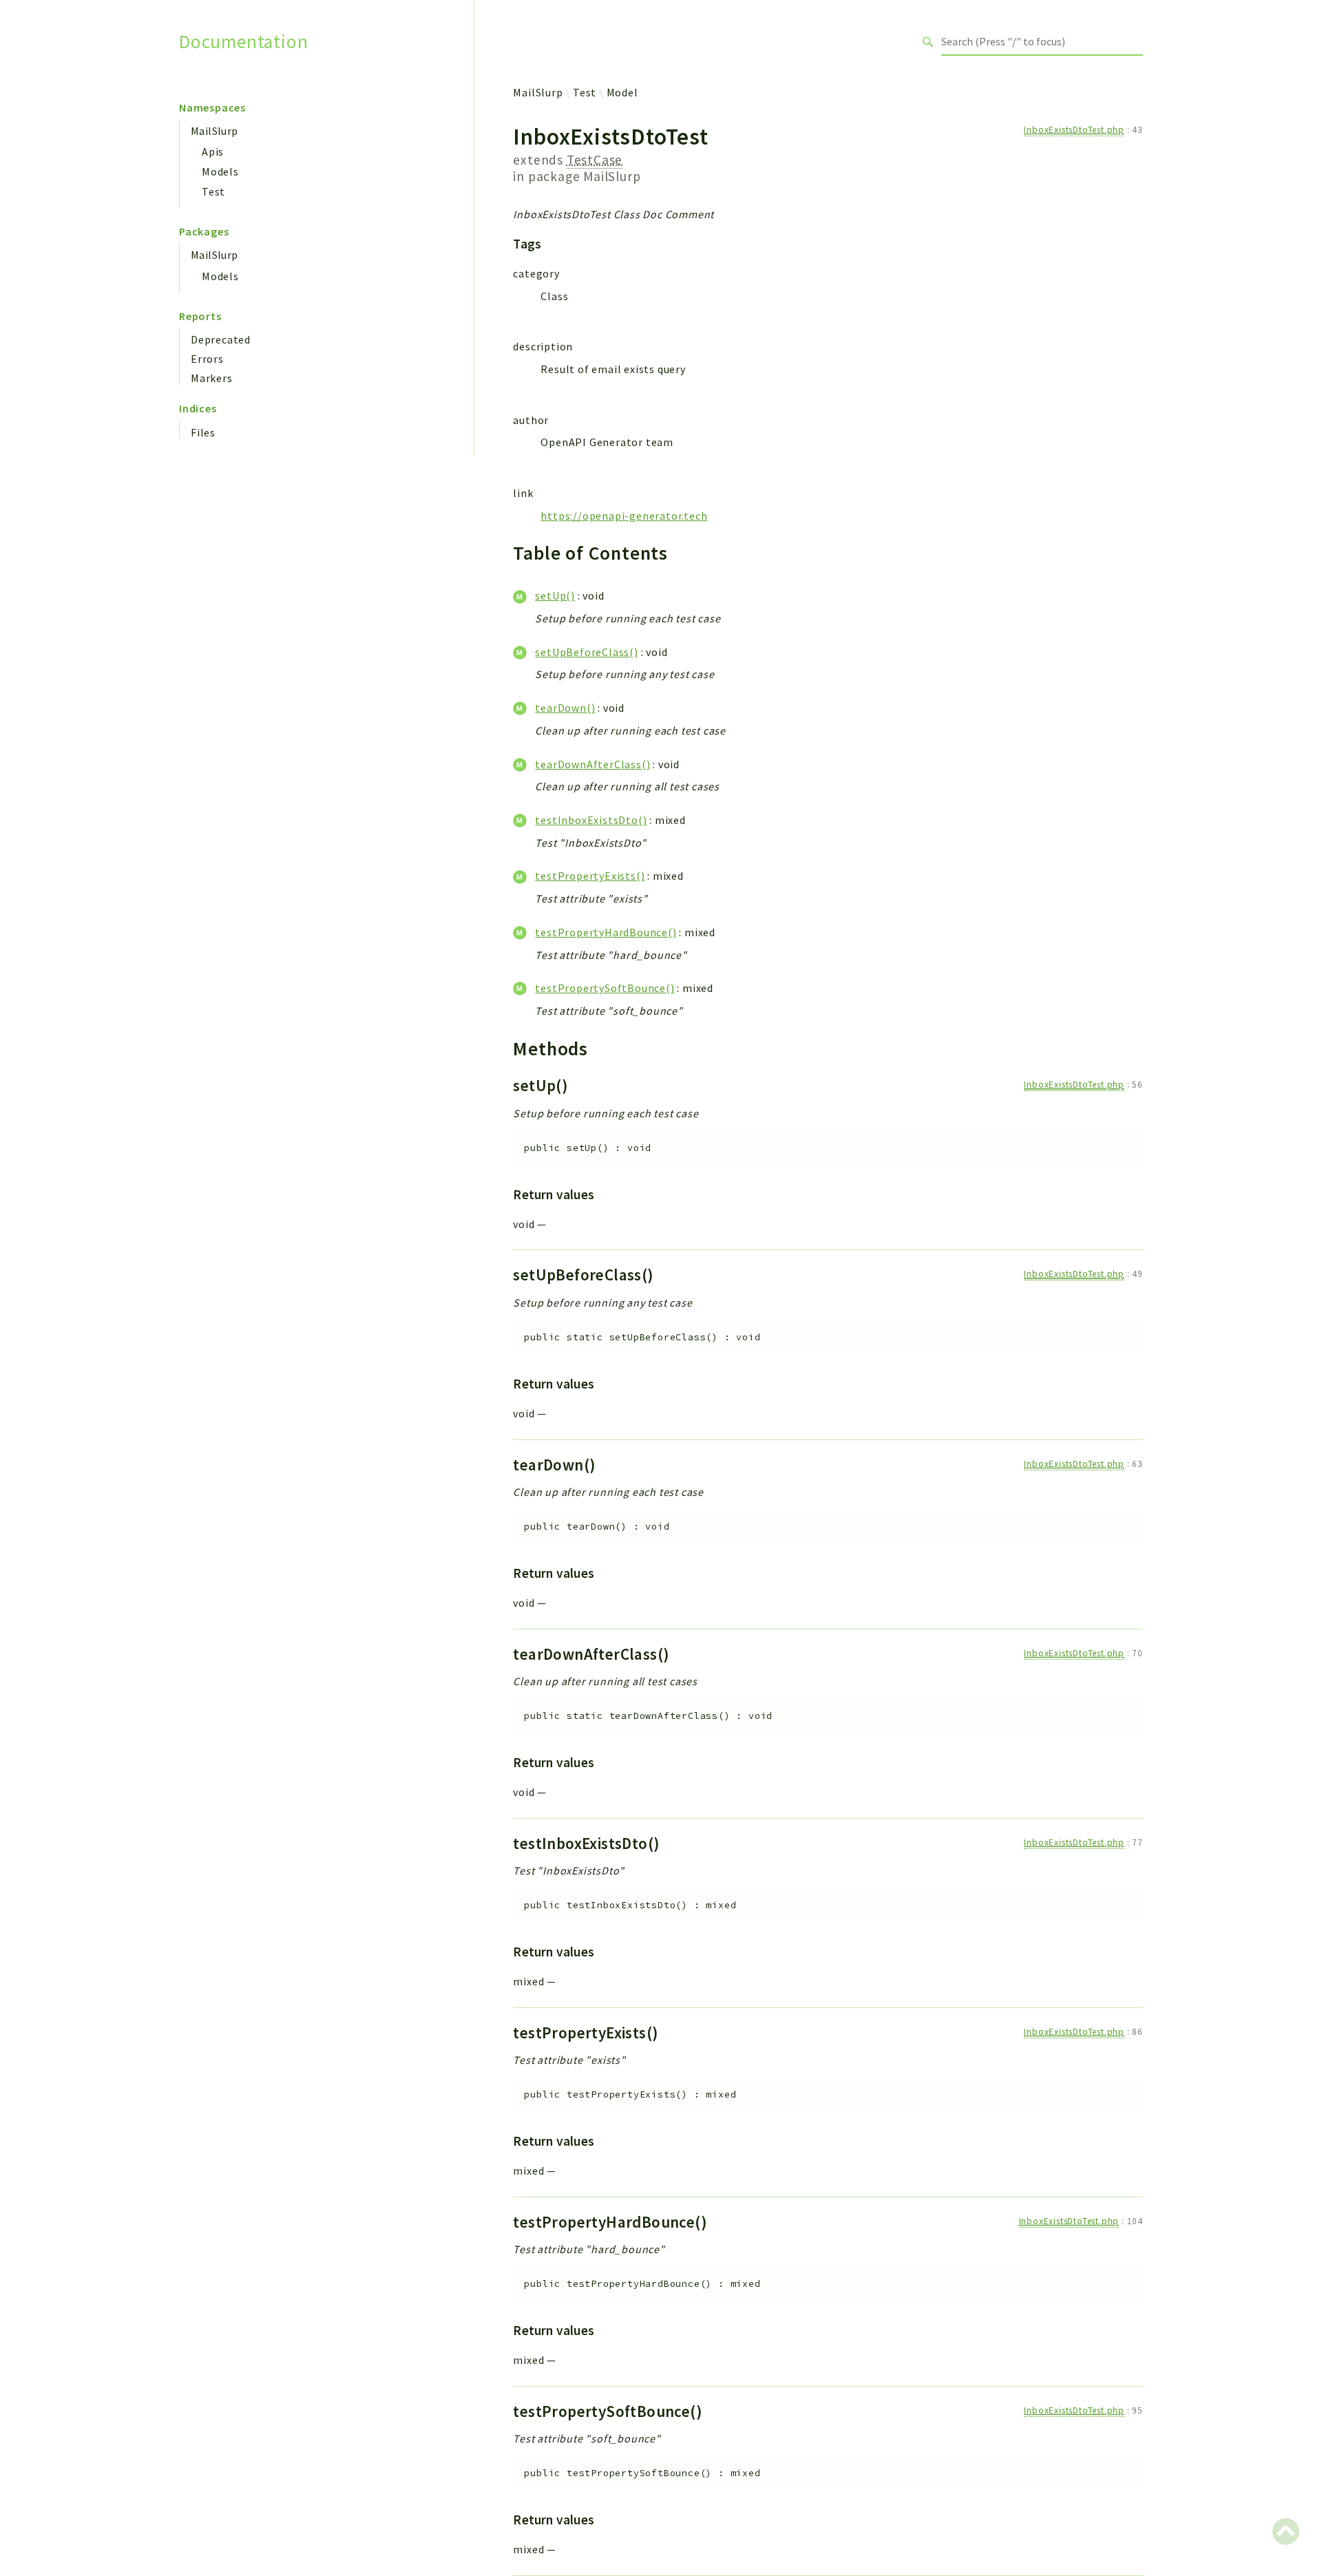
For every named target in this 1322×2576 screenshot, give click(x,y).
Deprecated (221, 339)
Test (213, 191)
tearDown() (565, 708)
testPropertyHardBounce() (606, 932)
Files (203, 432)
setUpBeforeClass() (586, 652)
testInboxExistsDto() (591, 820)
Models (220, 171)
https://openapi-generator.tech (624, 516)
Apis (213, 151)
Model (622, 92)
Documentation (243, 42)
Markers (212, 378)
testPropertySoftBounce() (605, 988)
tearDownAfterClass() (592, 764)
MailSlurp (214, 131)
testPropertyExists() (590, 876)
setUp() (555, 595)
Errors (207, 359)
